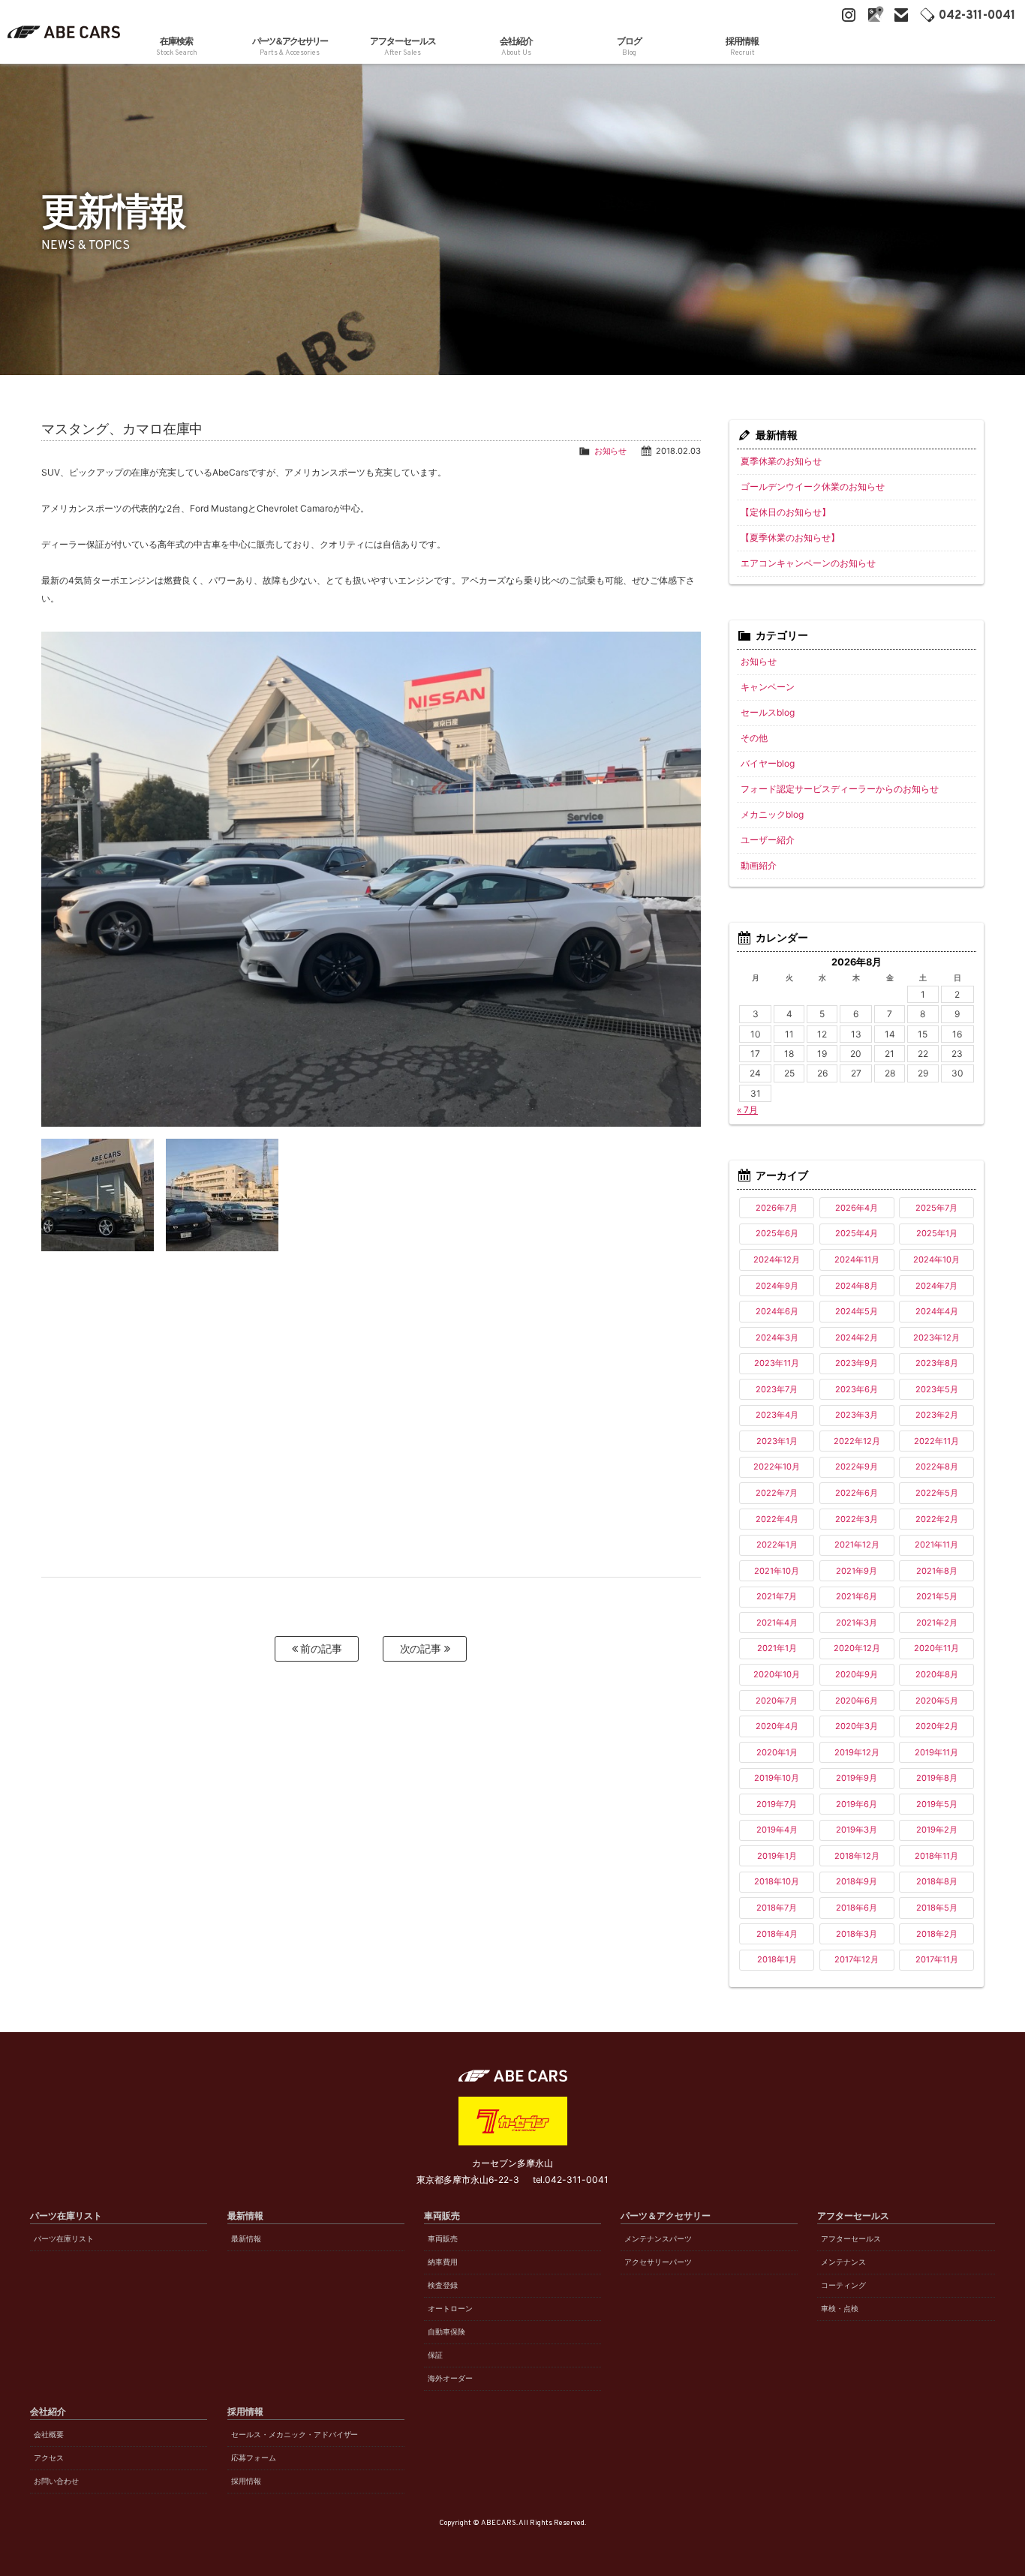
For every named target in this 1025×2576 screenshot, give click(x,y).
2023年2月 (937, 1415)
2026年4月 (857, 1208)
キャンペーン (768, 687)
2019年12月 (857, 1752)
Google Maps (875, 15)
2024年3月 (777, 1338)
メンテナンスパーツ (658, 2239)
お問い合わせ (56, 2481)
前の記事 (320, 1648)
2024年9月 (777, 1286)
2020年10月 (777, 1674)
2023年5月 (937, 1389)
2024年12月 (777, 1259)
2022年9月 (857, 1467)
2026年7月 (777, 1208)
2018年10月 (777, 1881)
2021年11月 (936, 1545)
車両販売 (443, 2239)
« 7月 (747, 1110)
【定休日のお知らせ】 (786, 512)
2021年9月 (857, 1571)
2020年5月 (937, 1701)
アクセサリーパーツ (658, 2262)
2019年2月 (937, 1830)
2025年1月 (937, 1233)
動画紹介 (759, 865)
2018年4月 (777, 1934)
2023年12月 (936, 1338)
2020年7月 (777, 1701)
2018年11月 (936, 1856)
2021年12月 (857, 1545)
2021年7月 (777, 1596)
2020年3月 (857, 1726)
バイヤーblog (768, 763)
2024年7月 (936, 1286)
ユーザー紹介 (768, 840)
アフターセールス (851, 2239)
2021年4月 (777, 1623)
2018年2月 (937, 1934)
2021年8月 (937, 1571)
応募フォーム (254, 2458)
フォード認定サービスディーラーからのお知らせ (840, 789)
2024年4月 (937, 1311)
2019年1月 (777, 1856)
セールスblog (768, 712)
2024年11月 (857, 1259)
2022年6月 (857, 1493)
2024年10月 (936, 1259)
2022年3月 (857, 1519)
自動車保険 (446, 2332)
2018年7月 (777, 1908)
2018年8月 (937, 1881)
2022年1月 (777, 1545)
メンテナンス (843, 2262)
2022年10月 (777, 1467)
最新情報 (246, 2239)
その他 (754, 738)
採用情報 (246, 2481)
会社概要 (49, 2435)
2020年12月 (857, 1648)
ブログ (629, 47)
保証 (435, 2355)
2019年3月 (857, 1830)
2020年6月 (857, 1701)
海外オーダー (450, 2378)
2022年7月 (777, 1493)
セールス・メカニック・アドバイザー (295, 2435)
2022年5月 (937, 1493)
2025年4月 (857, 1233)
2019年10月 (777, 1778)
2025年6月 (777, 1233)
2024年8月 (857, 1286)
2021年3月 (857, 1623)
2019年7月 (777, 1804)
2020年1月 (777, 1752)
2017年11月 (937, 1959)
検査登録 (443, 2285)
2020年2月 (937, 1726)
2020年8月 (937, 1674)
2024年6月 (777, 1311)
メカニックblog (772, 814)
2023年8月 (937, 1363)
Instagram (849, 15)
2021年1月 (777, 1648)
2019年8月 (937, 1778)
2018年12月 (857, 1856)
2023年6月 (857, 1389)
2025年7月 (936, 1208)
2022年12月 (857, 1441)
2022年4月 (777, 1519)
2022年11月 (936, 1441)
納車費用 (443, 2262)
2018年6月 (857, 1908)
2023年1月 (777, 1441)
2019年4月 (777, 1830)
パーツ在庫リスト (64, 2239)
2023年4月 (777, 1415)
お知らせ (611, 451)
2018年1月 (777, 1959)
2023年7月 (777, 1389)
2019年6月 (857, 1804)
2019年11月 (936, 1752)
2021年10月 (777, 1571)
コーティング (843, 2285)
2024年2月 (857, 1338)
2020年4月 (777, 1726)
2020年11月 (936, 1648)
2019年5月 (937, 1804)
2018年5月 (937, 1908)
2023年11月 (777, 1363)
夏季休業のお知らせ (781, 461)
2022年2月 (937, 1519)
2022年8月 (937, 1467)
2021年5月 (937, 1596)
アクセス (49, 2458)
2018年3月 (857, 1934)
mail (901, 15)
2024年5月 (857, 1311)
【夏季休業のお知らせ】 (790, 537)
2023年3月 (857, 1415)
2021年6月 (857, 1596)
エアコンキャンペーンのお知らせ (808, 563)
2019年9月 (857, 1778)
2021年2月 (937, 1623)
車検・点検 (840, 2309)
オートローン (450, 2309)
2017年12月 (857, 1959)
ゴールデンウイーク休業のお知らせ (813, 486)
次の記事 (422, 1648)
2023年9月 (857, 1363)
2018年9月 (857, 1881)
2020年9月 (857, 1674)
